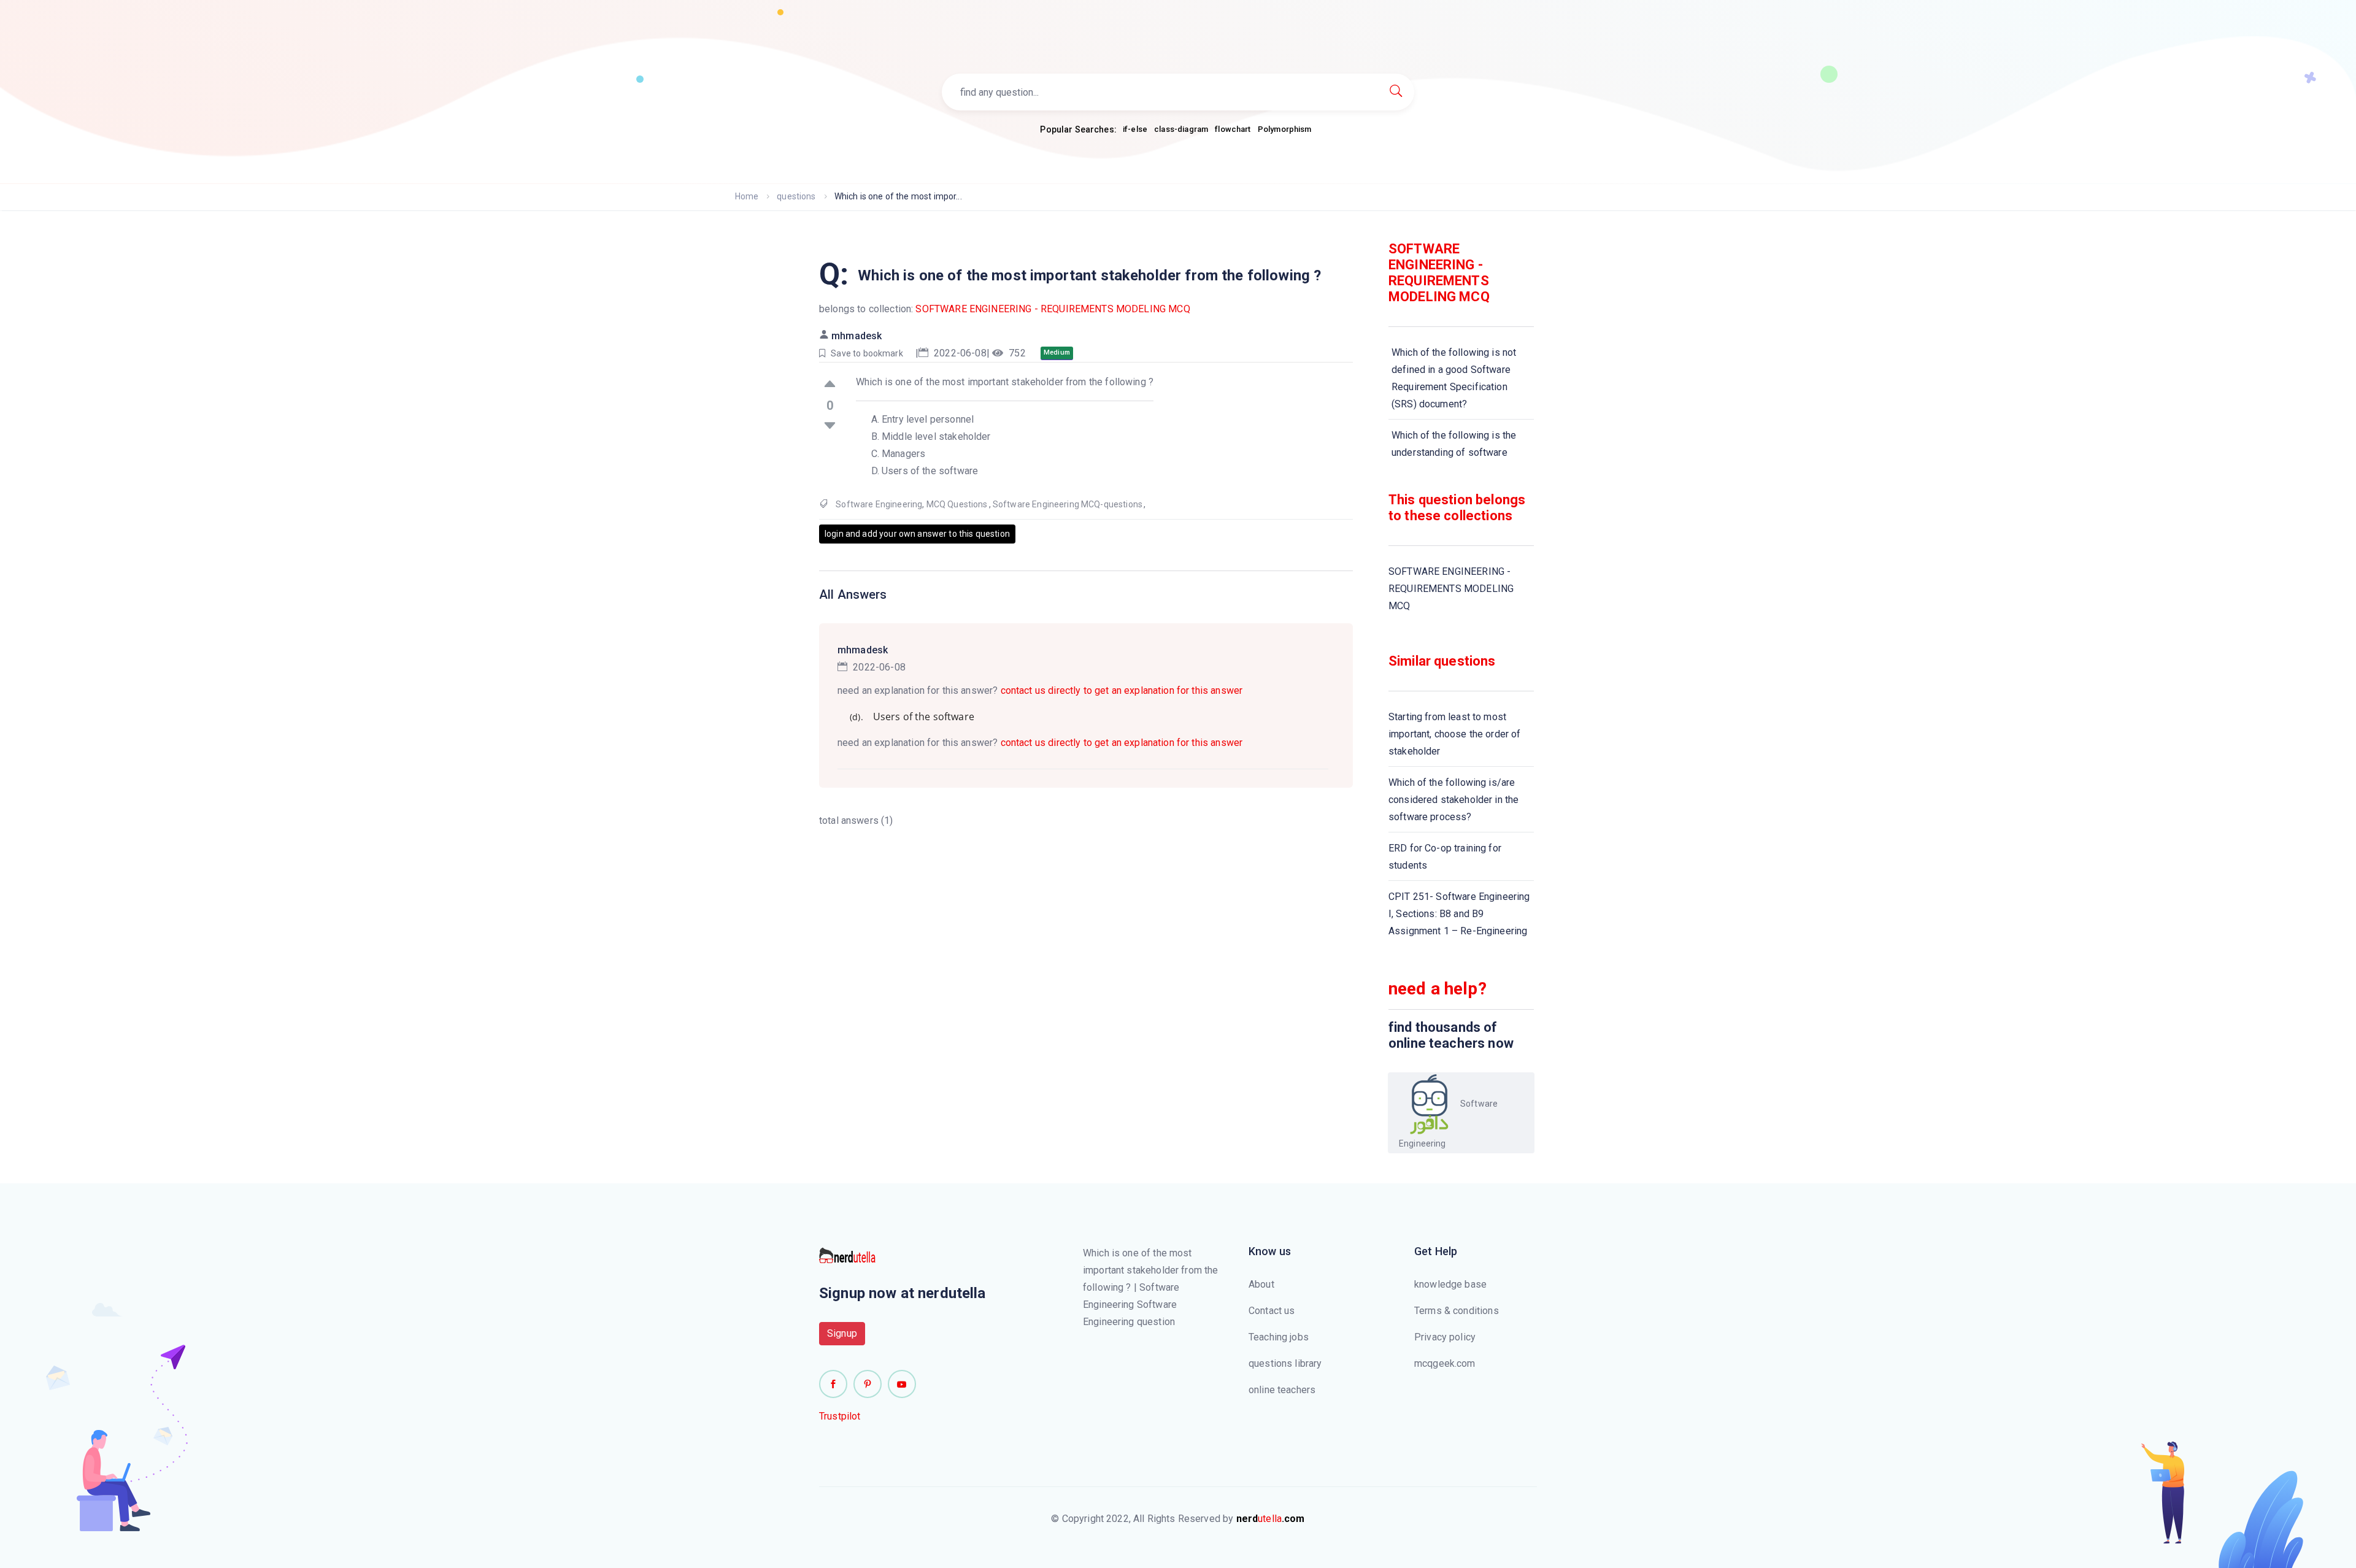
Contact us (1272, 1311)
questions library (1285, 1363)
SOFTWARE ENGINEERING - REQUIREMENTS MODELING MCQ (1053, 309)
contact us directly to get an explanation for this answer (1122, 690)
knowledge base (1450, 1284)
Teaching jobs (1279, 1337)
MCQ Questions (957, 504)
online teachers (1282, 1390)
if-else (1135, 129)
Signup (842, 1333)
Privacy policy (1445, 1337)
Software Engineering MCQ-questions (1068, 504)
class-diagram (1181, 129)
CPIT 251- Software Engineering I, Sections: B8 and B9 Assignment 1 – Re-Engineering (1459, 914)
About (1261, 1284)
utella (1271, 1519)
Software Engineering (879, 504)
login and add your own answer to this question (917, 534)
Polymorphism (1285, 129)
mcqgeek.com (1445, 1363)
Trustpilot (840, 1416)
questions (796, 196)
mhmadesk (857, 336)
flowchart (1233, 129)
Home (747, 196)
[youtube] (902, 1384)
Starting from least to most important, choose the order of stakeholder (1455, 734)
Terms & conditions (1457, 1311)
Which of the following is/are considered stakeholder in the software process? (1453, 800)
